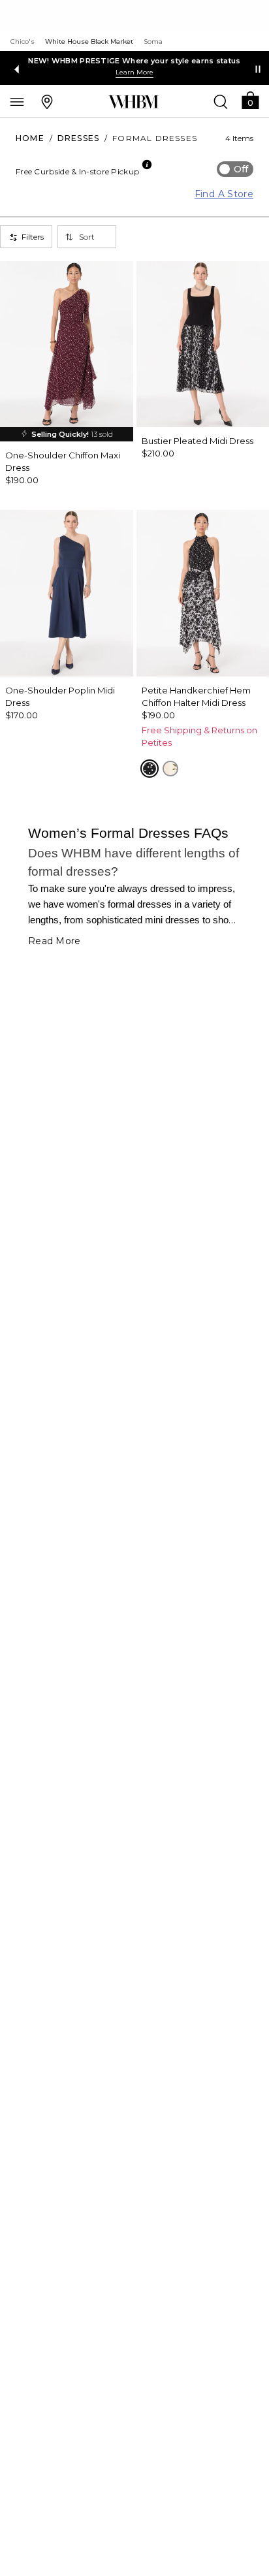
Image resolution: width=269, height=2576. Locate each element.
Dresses (78, 138)
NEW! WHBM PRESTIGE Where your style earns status (134, 61)
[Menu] (17, 101)
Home (30, 138)
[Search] (221, 101)
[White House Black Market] (134, 102)
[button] (250, 100)
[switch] (235, 169)
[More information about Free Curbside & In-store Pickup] (147, 165)
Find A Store (224, 194)
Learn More (134, 72)
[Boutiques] (47, 101)
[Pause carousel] (258, 69)
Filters (33, 237)
